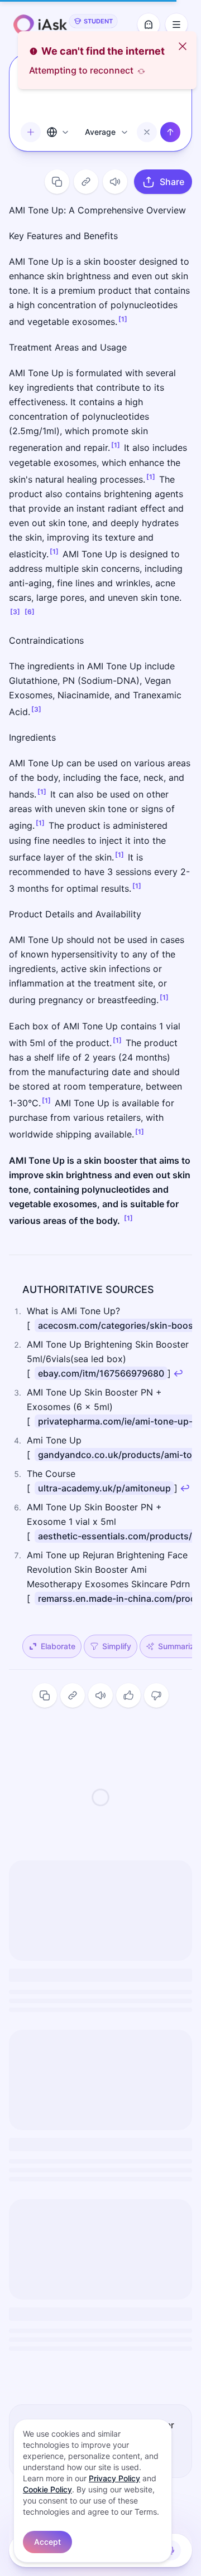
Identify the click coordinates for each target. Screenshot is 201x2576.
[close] (183, 46)
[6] (30, 612)
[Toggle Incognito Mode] (149, 25)
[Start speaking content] (115, 182)
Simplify (117, 1646)
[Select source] (59, 132)
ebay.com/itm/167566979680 (101, 1373)
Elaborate (58, 1646)
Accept (47, 2542)
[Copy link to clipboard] (86, 182)
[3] (15, 612)
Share (172, 182)
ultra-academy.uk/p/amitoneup (104, 1488)
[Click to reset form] (147, 132)
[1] (123, 319)
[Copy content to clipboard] (57, 182)
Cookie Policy (47, 2489)
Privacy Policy (114, 2478)
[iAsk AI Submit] (170, 132)
